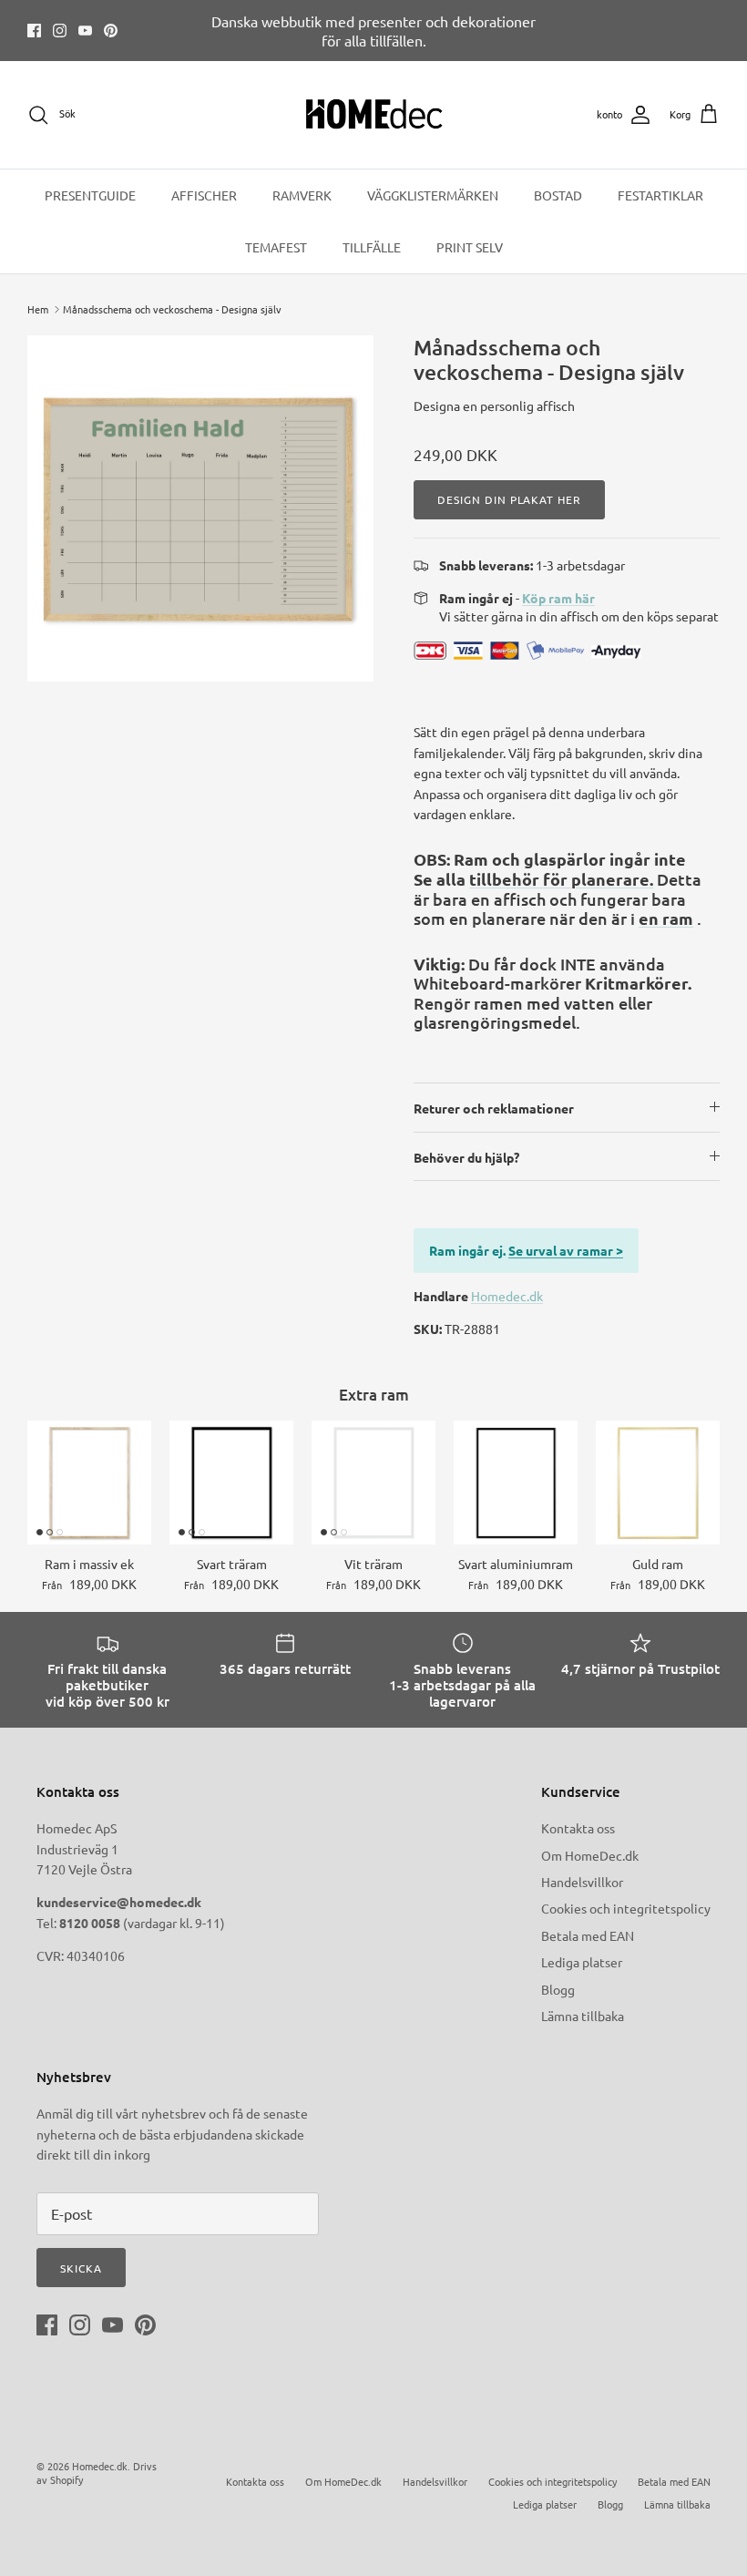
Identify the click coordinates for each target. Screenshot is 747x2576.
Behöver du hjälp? (466, 1157)
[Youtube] (85, 31)
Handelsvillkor (582, 1882)
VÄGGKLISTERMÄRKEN (433, 195)
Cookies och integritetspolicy (626, 1908)
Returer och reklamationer (494, 1108)
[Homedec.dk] (374, 115)
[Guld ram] (658, 1483)
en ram (666, 918)
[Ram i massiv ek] (89, 1483)
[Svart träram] (231, 1483)
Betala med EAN (588, 1935)
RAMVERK (302, 195)
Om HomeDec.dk (590, 1855)
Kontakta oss (578, 1828)
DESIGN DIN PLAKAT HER (509, 499)
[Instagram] (60, 31)
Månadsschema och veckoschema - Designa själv (172, 309)
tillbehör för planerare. (561, 879)
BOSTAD (558, 195)
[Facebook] (34, 31)
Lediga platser (582, 1962)
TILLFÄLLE (372, 247)
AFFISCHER (204, 195)
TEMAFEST (276, 247)
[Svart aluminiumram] (516, 1483)
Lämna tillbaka (583, 2016)
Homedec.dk (507, 1296)
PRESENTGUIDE (90, 195)
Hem (38, 309)
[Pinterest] (111, 31)
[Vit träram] (373, 1483)
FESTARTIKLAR (660, 195)
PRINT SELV (470, 247)
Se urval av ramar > (566, 1250)
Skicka (81, 2268)
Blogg (558, 1989)
